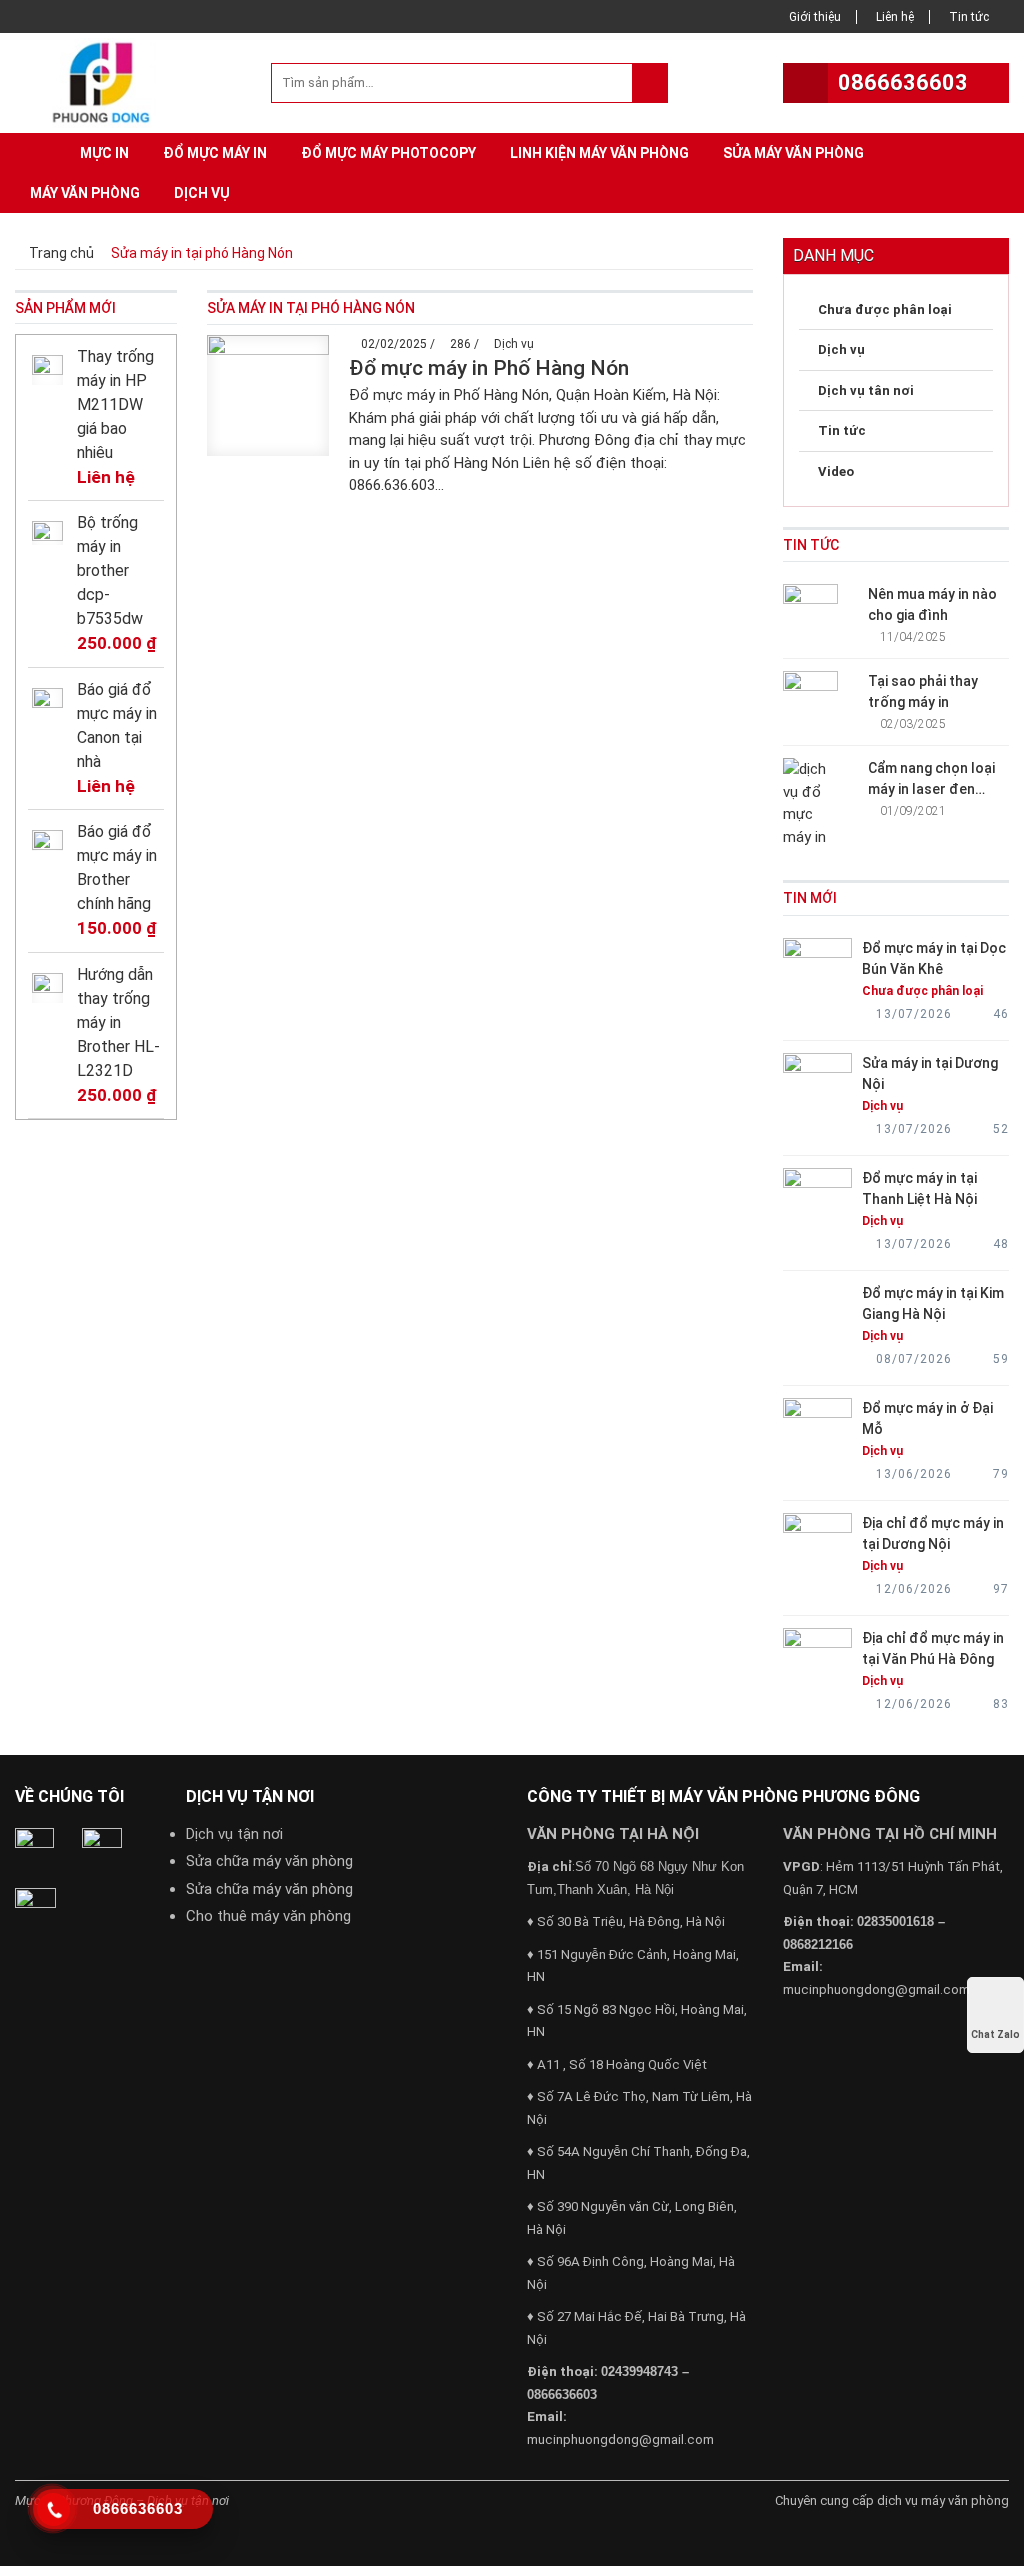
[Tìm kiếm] (649, 83)
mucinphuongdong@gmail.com (620, 2439)
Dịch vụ (202, 193)
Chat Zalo (995, 2034)
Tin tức (969, 17)
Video (836, 471)
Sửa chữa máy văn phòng (269, 1861)
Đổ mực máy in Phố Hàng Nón (489, 368)
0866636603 (903, 82)
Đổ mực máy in (215, 153)
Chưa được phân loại (885, 309)
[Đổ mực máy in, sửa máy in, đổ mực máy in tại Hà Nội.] (106, 81)
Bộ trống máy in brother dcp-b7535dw (110, 570)
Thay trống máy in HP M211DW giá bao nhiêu (115, 404)
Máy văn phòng (85, 193)
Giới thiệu (815, 17)
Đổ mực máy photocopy (388, 153)
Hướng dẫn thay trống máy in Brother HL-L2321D (118, 1022)
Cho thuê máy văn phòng (268, 1916)
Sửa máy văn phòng (793, 153)
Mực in (104, 153)
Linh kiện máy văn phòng (599, 153)
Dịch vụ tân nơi (866, 390)
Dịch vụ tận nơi (234, 1834)
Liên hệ (895, 17)
